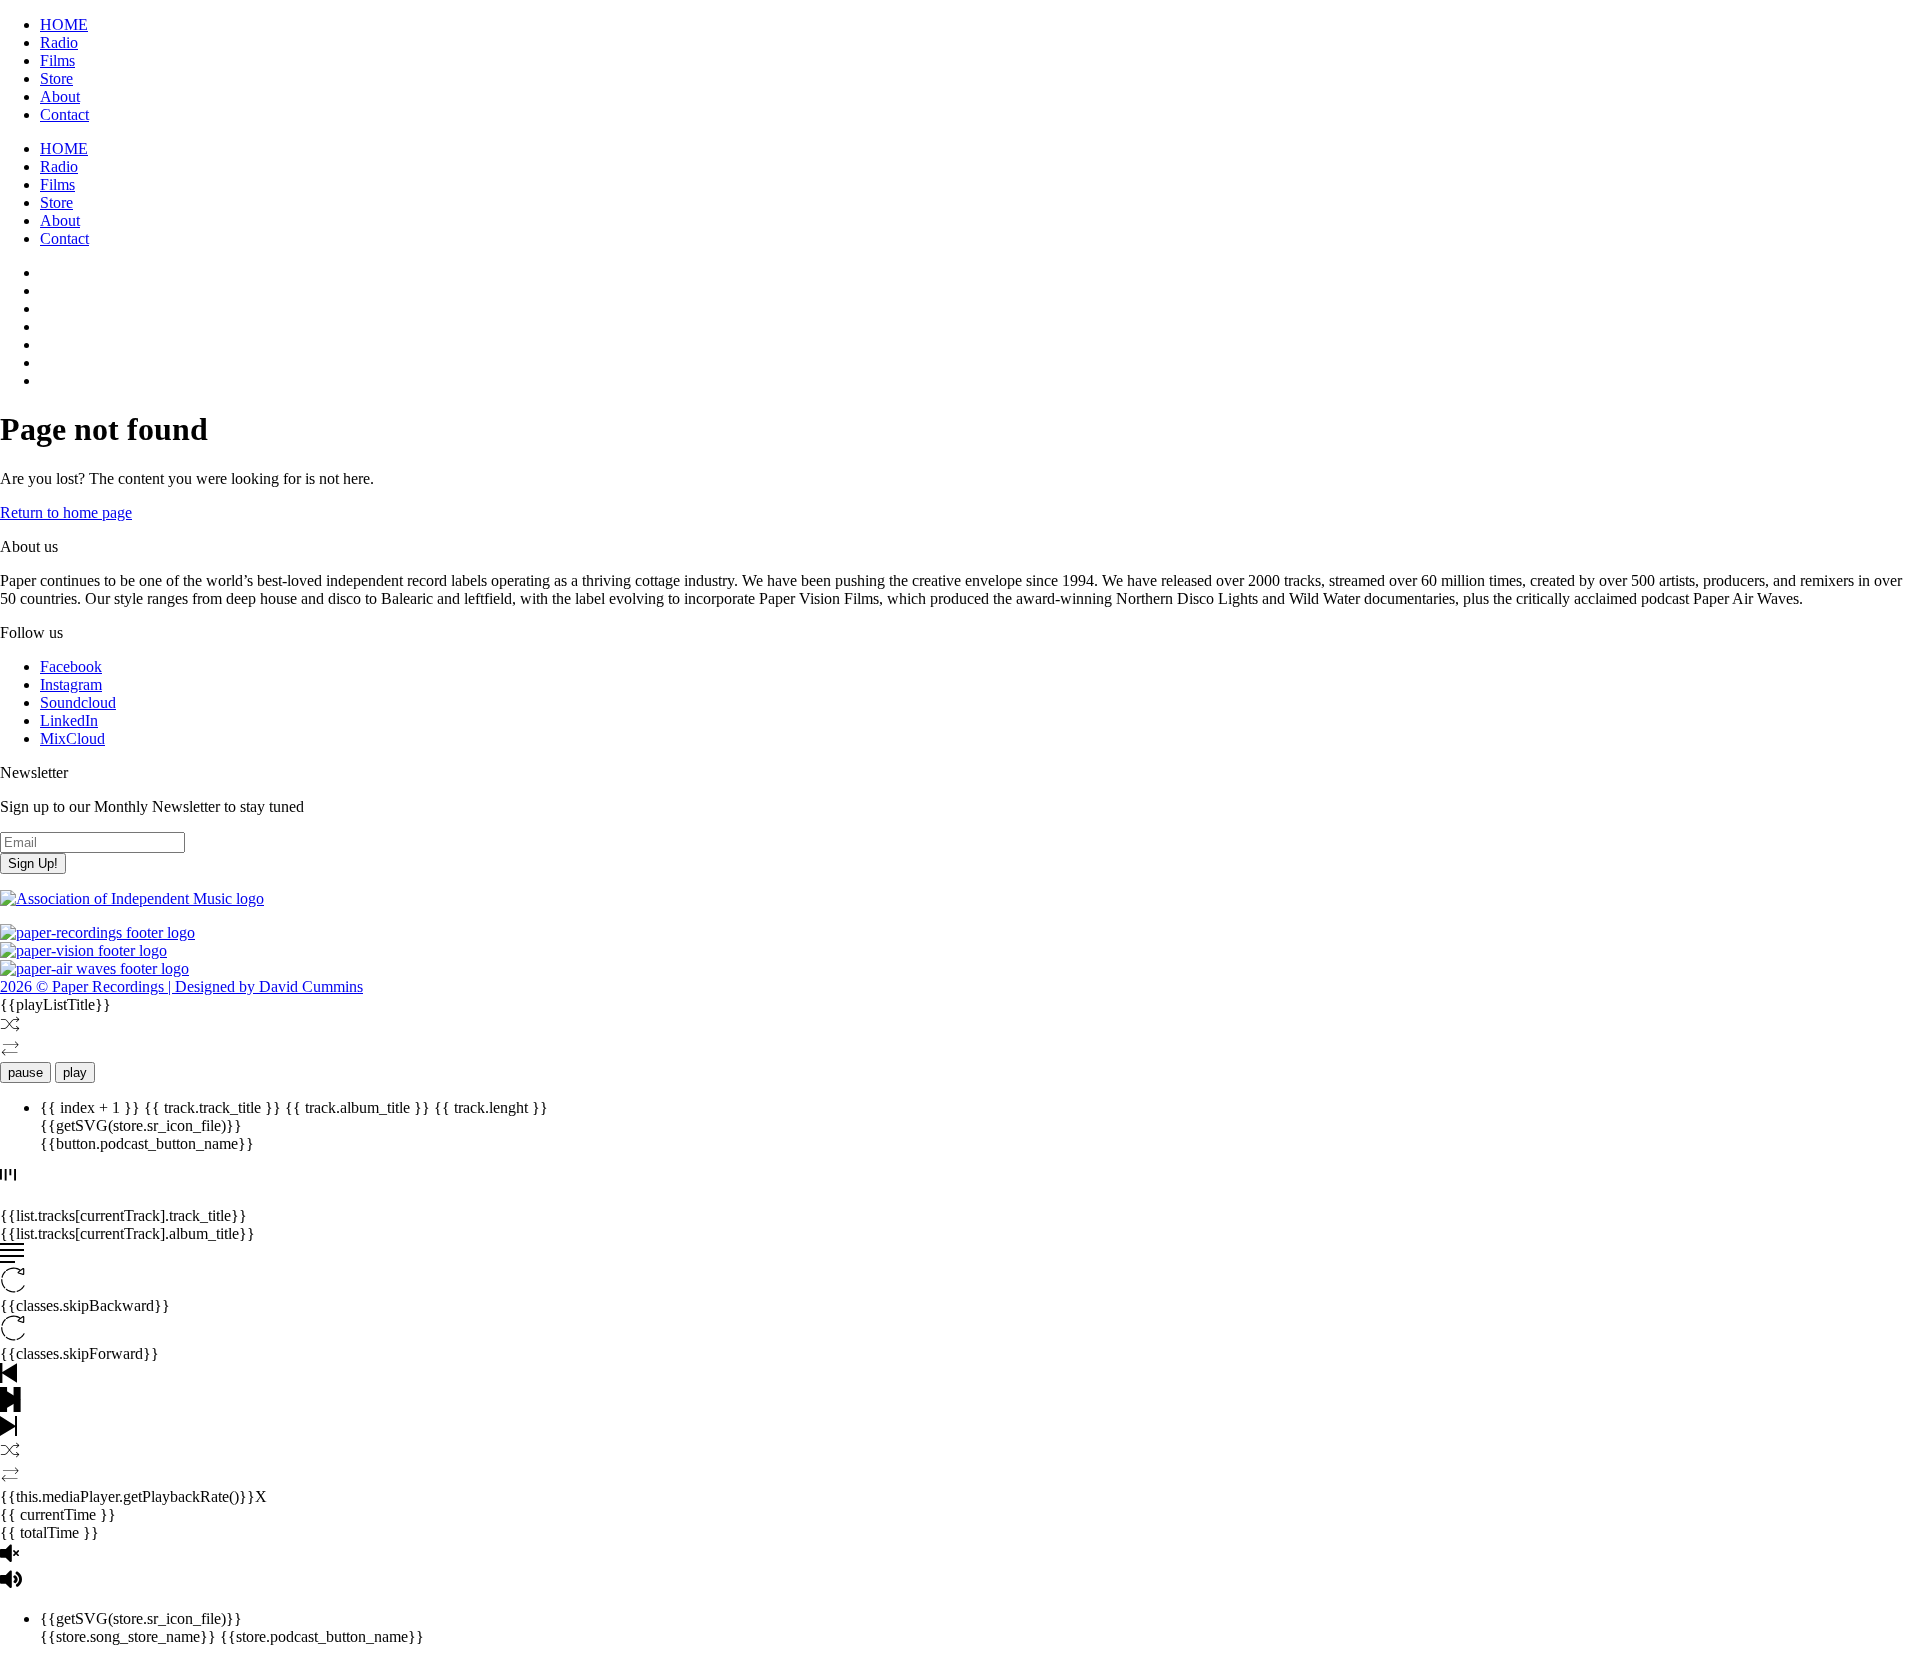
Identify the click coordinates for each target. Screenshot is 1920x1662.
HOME (64, 24)
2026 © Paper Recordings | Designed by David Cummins (181, 986)
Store (56, 78)
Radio (59, 42)
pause (25, 1072)
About (60, 96)
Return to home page (66, 512)
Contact (64, 114)
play (75, 1072)
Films (57, 60)
